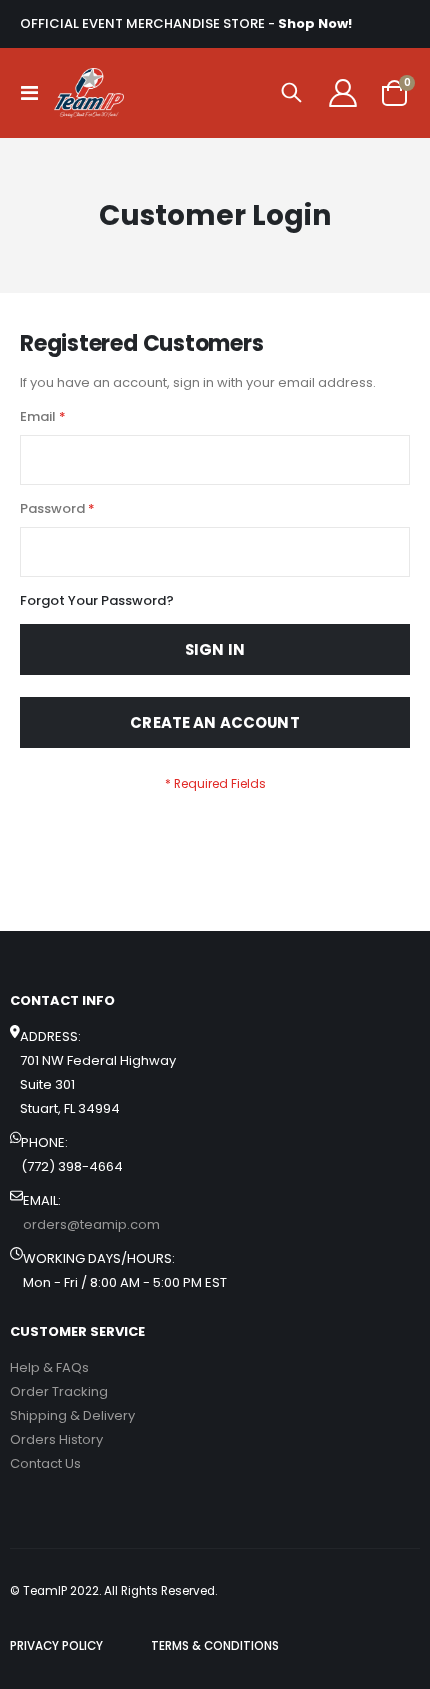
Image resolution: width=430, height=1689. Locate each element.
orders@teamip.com (91, 1224)
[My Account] (342, 93)
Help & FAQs (49, 1367)
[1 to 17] (89, 93)
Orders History (56, 1439)
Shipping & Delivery (72, 1415)
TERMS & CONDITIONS (215, 1646)
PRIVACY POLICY (56, 1646)
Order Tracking (59, 1391)
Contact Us (45, 1463)
